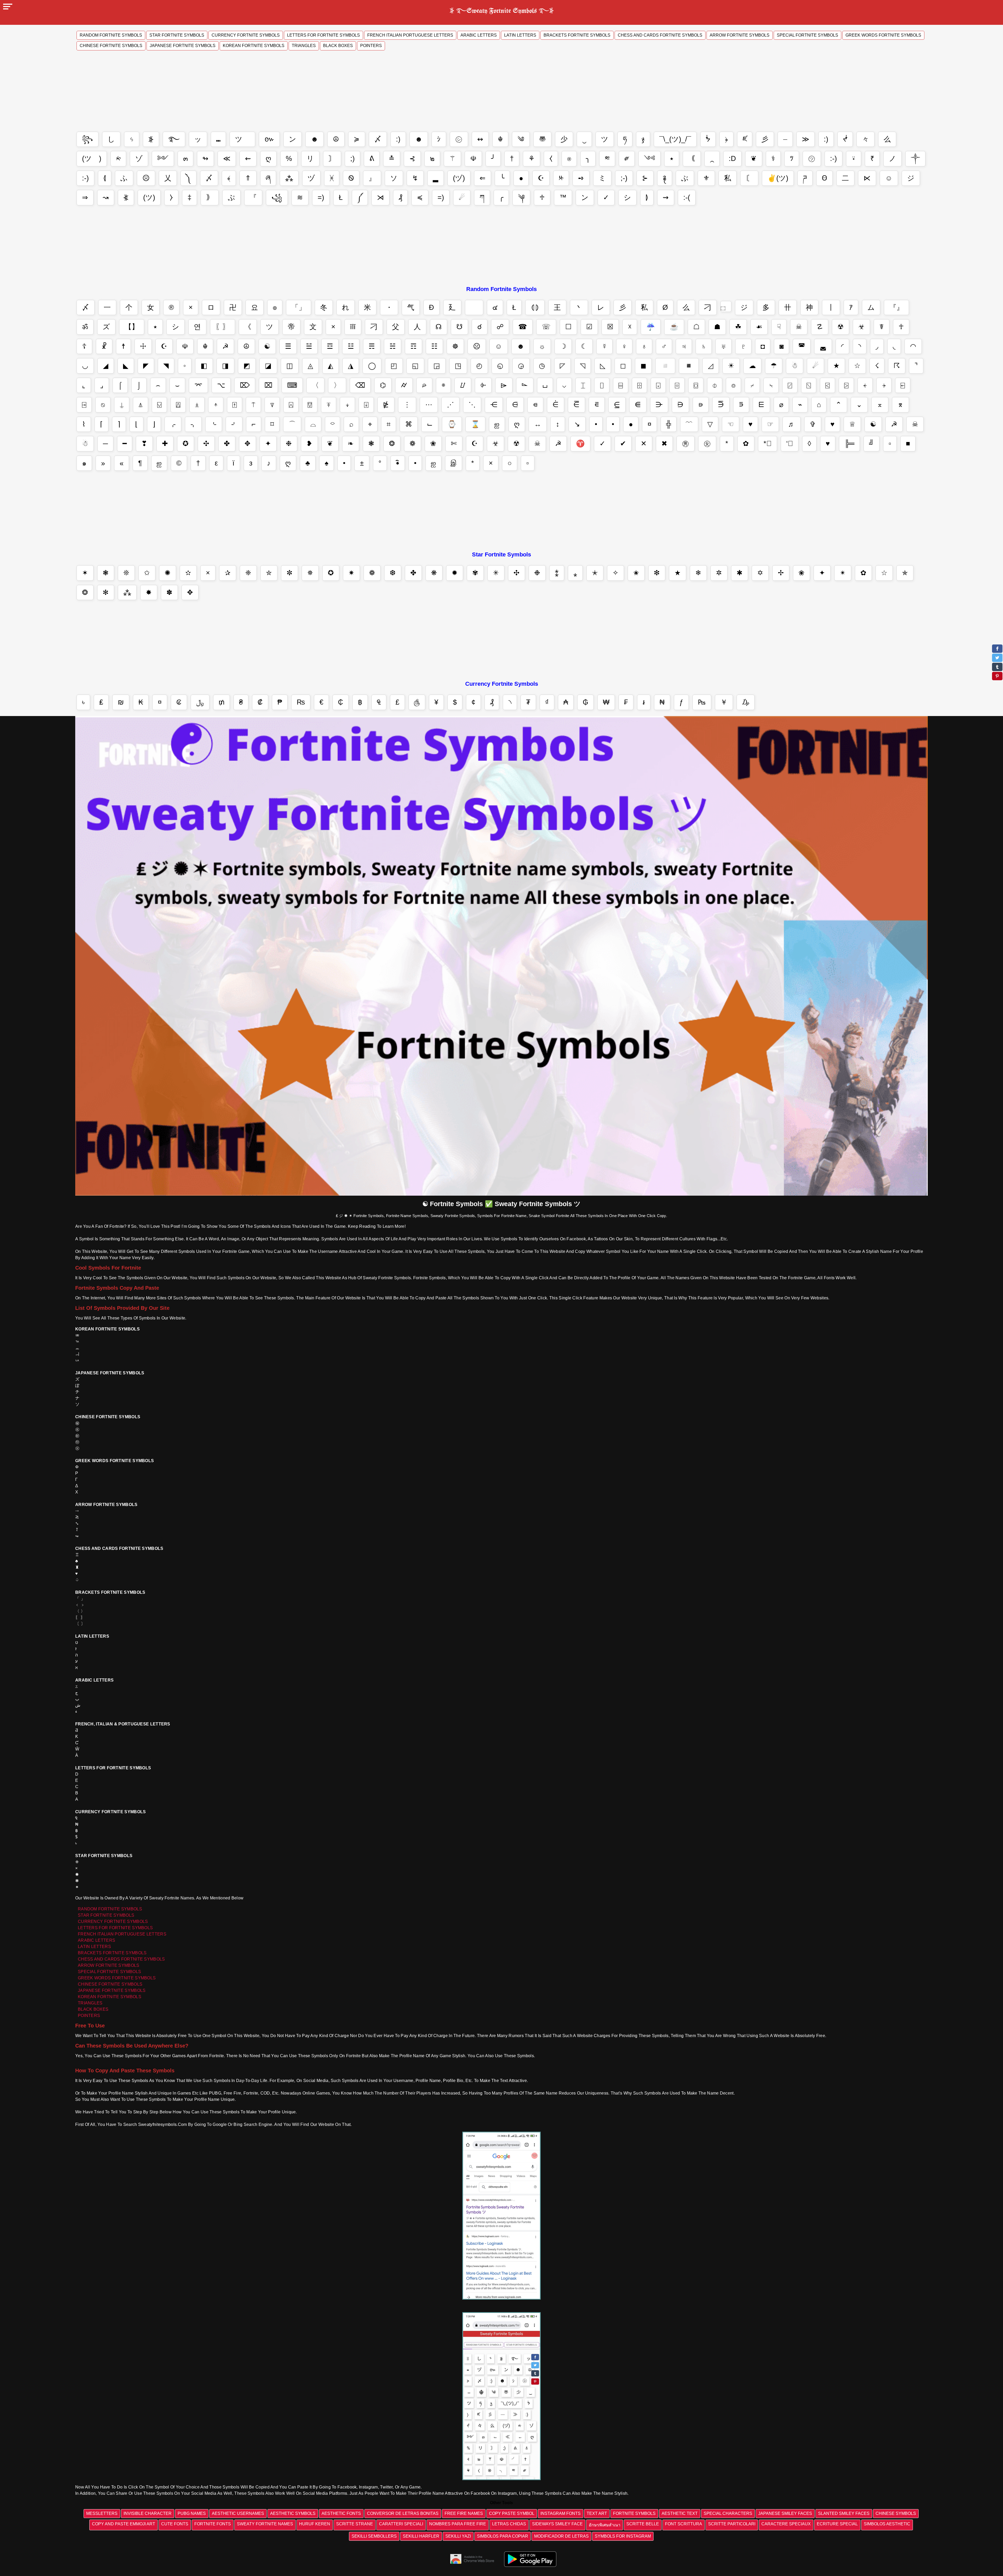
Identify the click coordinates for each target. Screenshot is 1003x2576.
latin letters (520, 35)
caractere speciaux (786, 2524)
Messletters (102, 2513)
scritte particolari (732, 2524)
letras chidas (509, 2524)
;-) (624, 178)
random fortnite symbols (111, 35)
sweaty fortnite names (265, 2524)
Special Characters (728, 2513)
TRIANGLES (90, 2003)
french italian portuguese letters (410, 35)
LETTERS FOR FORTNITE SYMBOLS (115, 1928)
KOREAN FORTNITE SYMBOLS (110, 1997)
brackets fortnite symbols (577, 35)
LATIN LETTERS (94, 1947)
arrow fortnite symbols (740, 35)
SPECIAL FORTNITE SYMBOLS (109, 1972)
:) (398, 139)
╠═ (849, 444)
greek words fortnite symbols (883, 35)
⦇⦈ (535, 307)
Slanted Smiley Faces (844, 2513)
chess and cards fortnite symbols (660, 35)
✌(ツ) (778, 178)
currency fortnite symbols (246, 35)
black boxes (338, 46)
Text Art (597, 2513)
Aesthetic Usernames (238, 2513)
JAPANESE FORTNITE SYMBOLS (112, 1990)
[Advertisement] (501, 93)
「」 (299, 307)
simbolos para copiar (503, 2536)
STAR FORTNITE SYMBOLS (106, 1915)
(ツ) (149, 197)
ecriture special (837, 2524)
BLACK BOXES (93, 2009)
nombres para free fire (458, 2524)
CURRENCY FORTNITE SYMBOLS (113, 1921)
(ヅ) (459, 178)
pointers (371, 46)
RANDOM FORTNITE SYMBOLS (110, 1909)
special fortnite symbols (807, 35)
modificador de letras (561, 2536)
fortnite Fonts (213, 2524)
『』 (896, 307)
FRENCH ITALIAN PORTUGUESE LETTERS (122, 1934)
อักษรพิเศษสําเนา (605, 2525)
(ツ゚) (92, 159)
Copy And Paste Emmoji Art (124, 2524)
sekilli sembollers (374, 2536)
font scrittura (684, 2524)
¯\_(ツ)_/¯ (675, 139)
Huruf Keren (315, 2524)
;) (352, 159)
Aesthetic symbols (293, 2513)
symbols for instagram (623, 2536)
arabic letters (479, 35)
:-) (833, 159)
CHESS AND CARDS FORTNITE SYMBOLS (121, 1959)
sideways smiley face (557, 2524)
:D (732, 159)
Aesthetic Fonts (341, 2513)
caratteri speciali (401, 2524)
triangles (304, 46)
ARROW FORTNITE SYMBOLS (109, 1965)
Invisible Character (148, 2513)
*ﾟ (768, 444)
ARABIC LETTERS (97, 1940)
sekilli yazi (458, 2536)
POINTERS (89, 2016)
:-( (687, 197)
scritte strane (355, 2524)
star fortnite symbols (177, 35)
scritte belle (643, 2524)
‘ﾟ (790, 444)
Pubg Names (192, 2513)
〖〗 (223, 327)
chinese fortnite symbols (111, 46)
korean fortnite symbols (254, 46)
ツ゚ (242, 139)
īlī (353, 327)
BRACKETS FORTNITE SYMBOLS (112, 1953)
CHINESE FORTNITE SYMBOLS (110, 1984)
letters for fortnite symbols (323, 35)
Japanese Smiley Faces (785, 2513)
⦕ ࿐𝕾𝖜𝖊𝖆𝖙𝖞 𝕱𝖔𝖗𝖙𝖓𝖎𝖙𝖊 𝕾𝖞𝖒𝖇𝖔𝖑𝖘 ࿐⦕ (502, 10)
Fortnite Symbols (634, 2513)
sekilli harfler (421, 2536)
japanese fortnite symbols (183, 46)
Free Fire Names (464, 2513)
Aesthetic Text (680, 2513)
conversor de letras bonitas (403, 2513)
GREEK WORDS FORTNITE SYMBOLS (117, 1978)
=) (321, 197)
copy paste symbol (512, 2513)
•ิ (398, 463)
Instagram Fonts (561, 2513)
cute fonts (175, 2524)
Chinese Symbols (896, 2513)
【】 (132, 327)
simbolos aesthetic (887, 2524)
